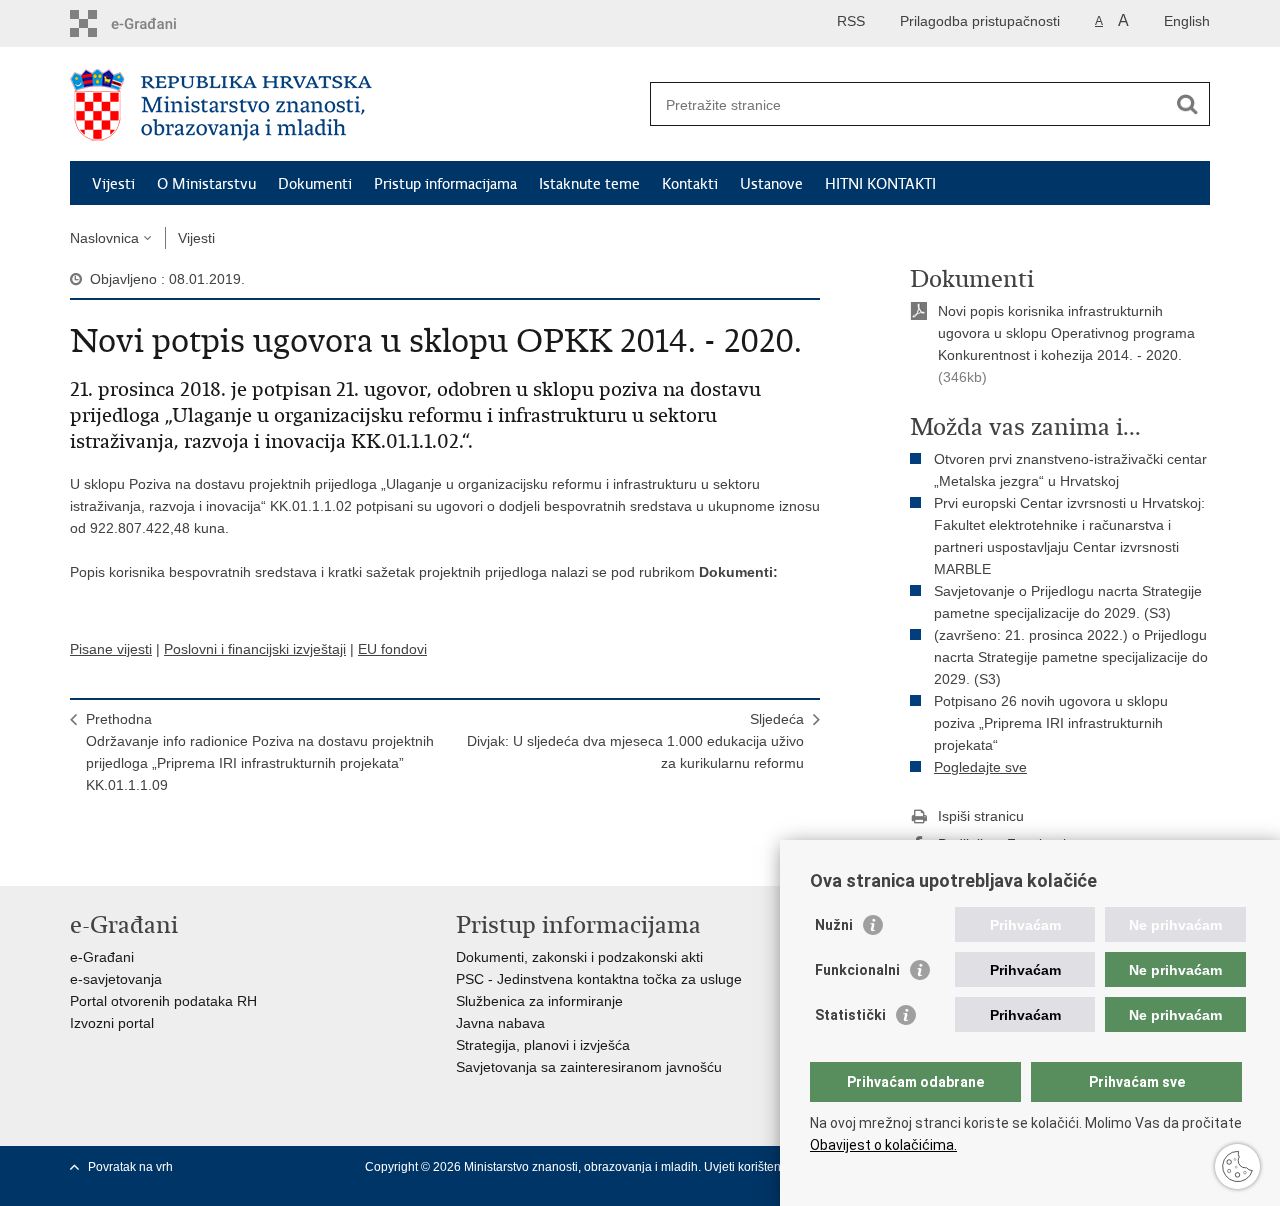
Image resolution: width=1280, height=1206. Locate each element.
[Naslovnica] (355, 105)
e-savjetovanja (116, 979)
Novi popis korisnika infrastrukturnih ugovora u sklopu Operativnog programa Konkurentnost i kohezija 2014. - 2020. (1066, 333)
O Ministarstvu (206, 184)
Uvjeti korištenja (749, 1167)
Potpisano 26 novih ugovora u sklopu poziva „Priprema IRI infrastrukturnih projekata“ (1051, 723)
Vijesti (113, 184)
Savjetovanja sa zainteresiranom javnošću (589, 1067)
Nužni (834, 925)
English (1187, 21)
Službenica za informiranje (539, 1001)
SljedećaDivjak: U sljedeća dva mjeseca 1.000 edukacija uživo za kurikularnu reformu (635, 741)
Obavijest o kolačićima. (883, 1145)
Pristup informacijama (445, 184)
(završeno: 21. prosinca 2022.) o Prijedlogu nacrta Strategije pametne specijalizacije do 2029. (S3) (1071, 657)
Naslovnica (104, 238)
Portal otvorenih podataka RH (163, 1001)
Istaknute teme (589, 184)
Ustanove (771, 184)
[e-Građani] (155, 23)
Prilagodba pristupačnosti (980, 21)
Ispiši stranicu (981, 816)
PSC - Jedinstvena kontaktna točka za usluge (599, 979)
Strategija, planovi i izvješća (543, 1045)
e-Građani (102, 957)
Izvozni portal (112, 1023)
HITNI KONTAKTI (880, 184)
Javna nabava (500, 1023)
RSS (851, 21)
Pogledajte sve (980, 767)
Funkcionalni (857, 970)
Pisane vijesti (111, 649)
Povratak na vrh (130, 1167)
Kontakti (690, 184)
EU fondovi (392, 649)
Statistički (850, 1015)
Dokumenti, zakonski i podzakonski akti (579, 957)
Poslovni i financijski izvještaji (255, 649)
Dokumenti (315, 184)
